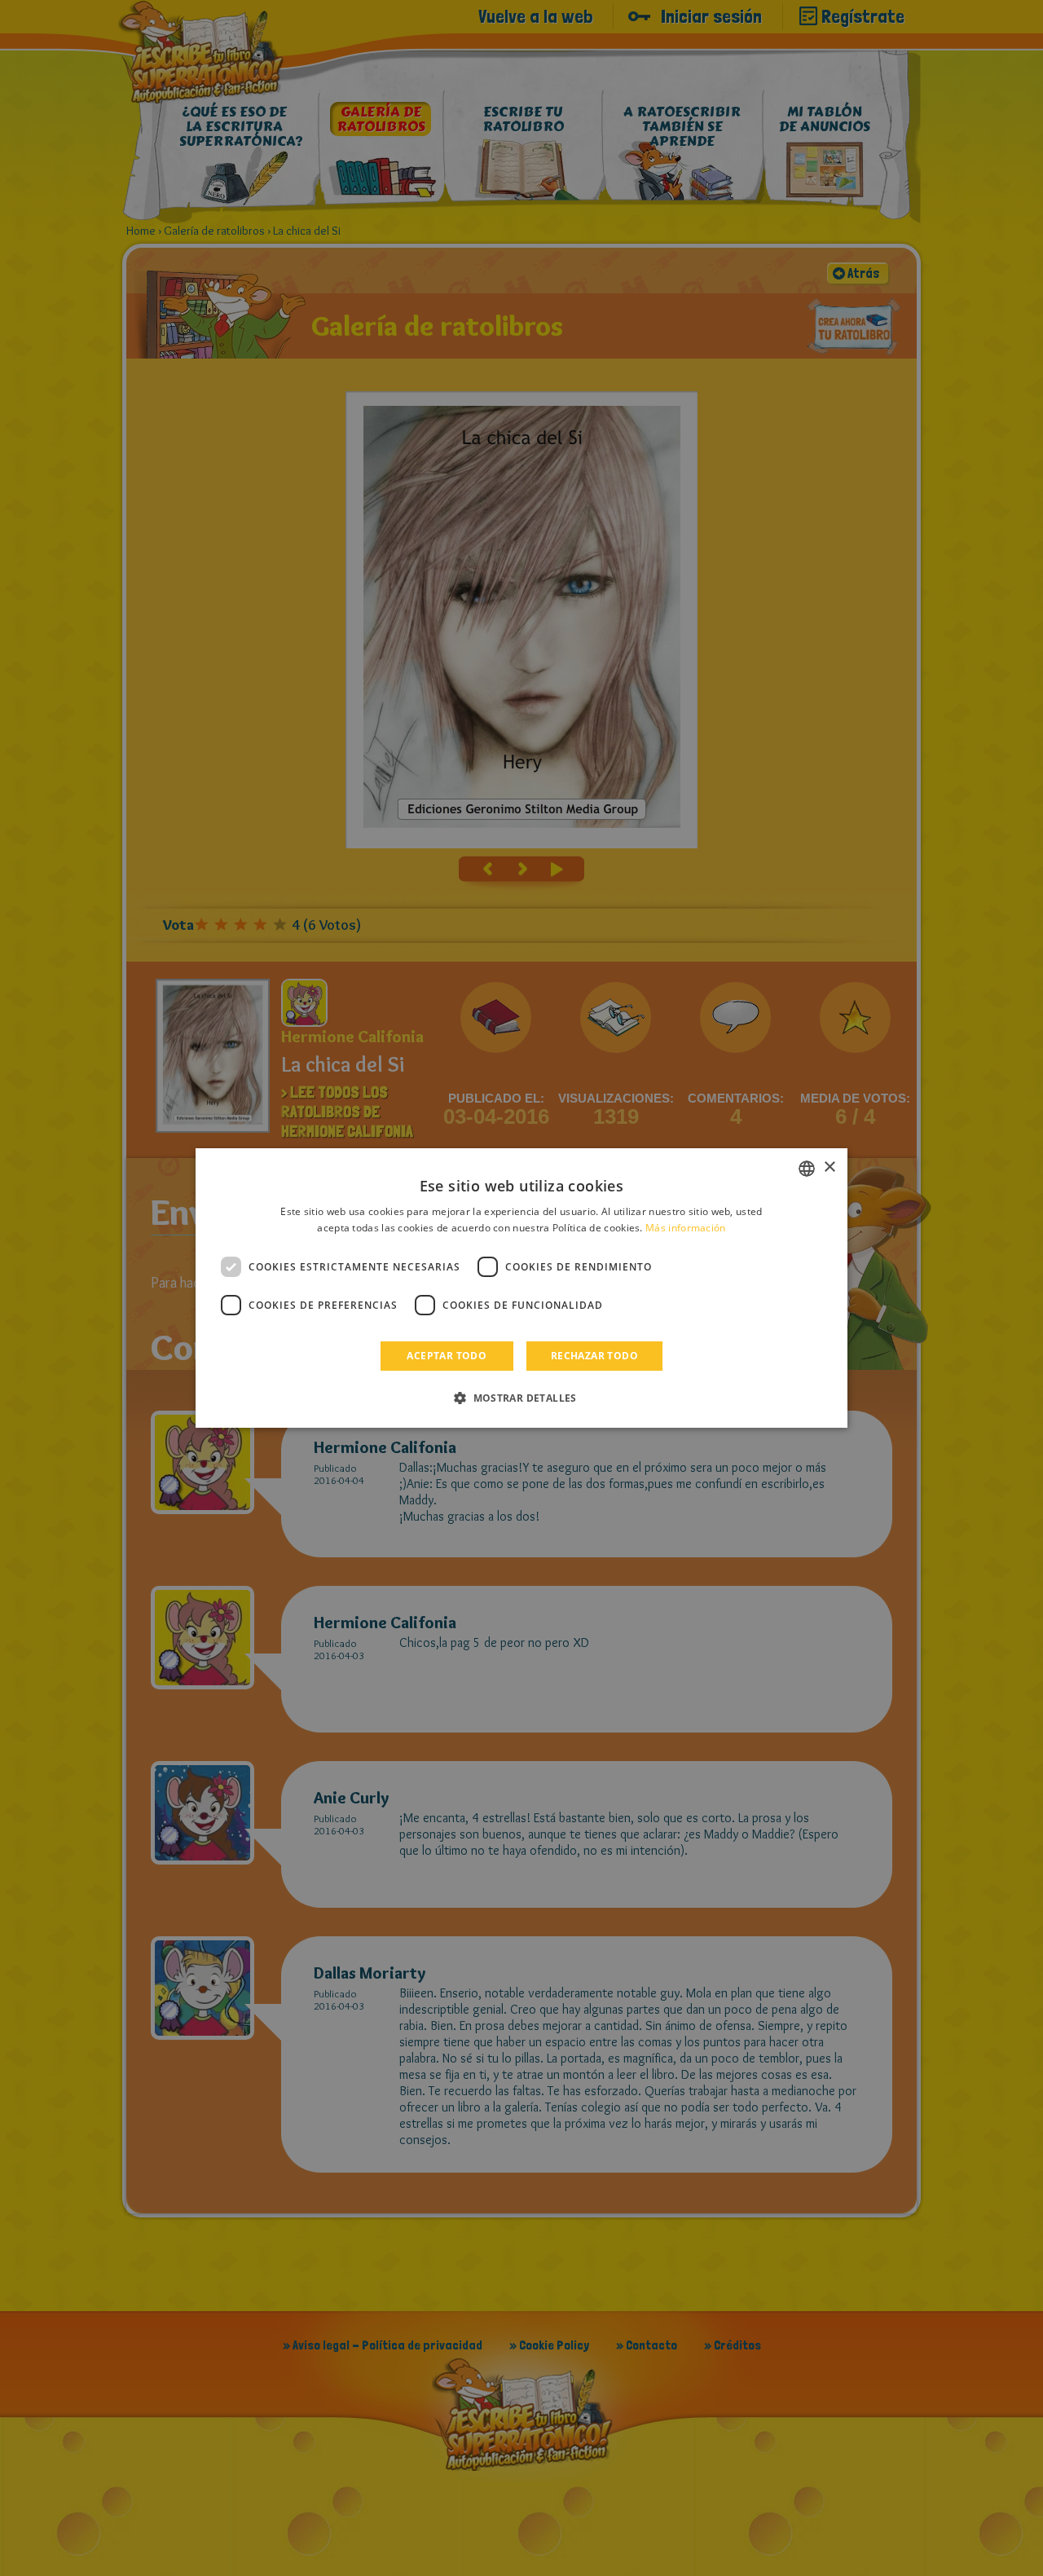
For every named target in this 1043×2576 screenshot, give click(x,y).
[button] (521, 1398)
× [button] (829, 1167)
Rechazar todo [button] (594, 1356)
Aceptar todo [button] (447, 1356)
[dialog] (521, 1288)
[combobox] (807, 1169)
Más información (686, 1228)
